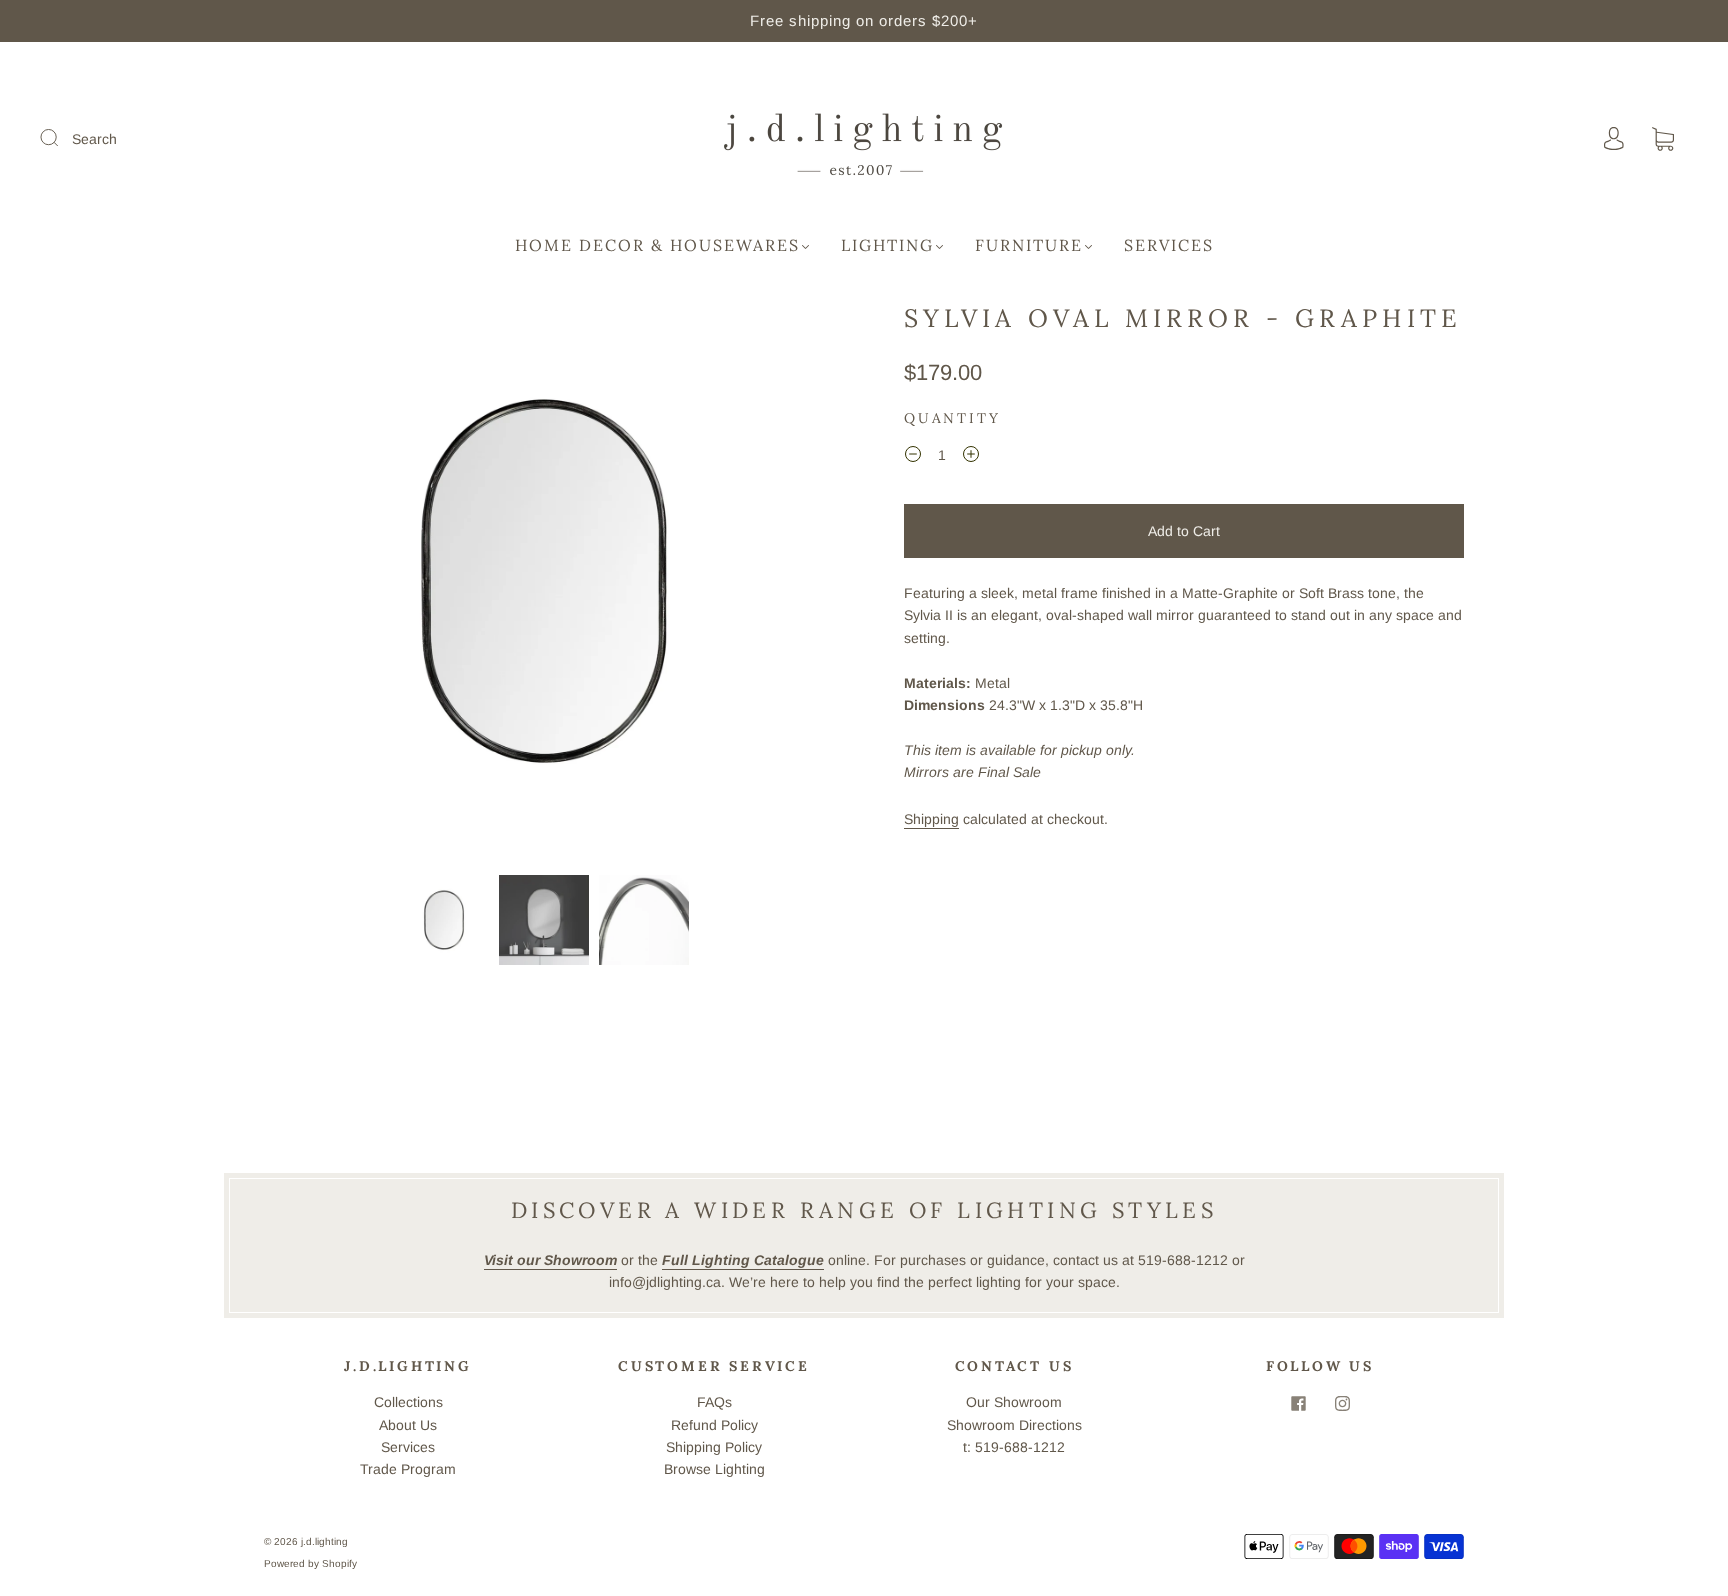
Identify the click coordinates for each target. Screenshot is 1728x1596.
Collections (408, 1402)
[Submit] (62, 138)
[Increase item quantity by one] (971, 458)
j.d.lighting (324, 1541)
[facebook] (1298, 1403)
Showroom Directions (1014, 1425)
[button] (321, 585)
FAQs (714, 1402)
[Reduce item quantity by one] (913, 458)
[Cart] (1663, 140)
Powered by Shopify (310, 1563)
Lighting (887, 245)
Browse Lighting (714, 1469)
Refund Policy (714, 1425)
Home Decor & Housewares (657, 245)
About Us (408, 1425)
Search (94, 139)
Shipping (931, 819)
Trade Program (408, 1469)
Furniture (1029, 245)
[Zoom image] (544, 585)
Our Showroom (1014, 1402)
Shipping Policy (714, 1447)
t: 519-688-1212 (1014, 1447)
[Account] (1614, 139)
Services (1169, 245)
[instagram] (1342, 1403)
